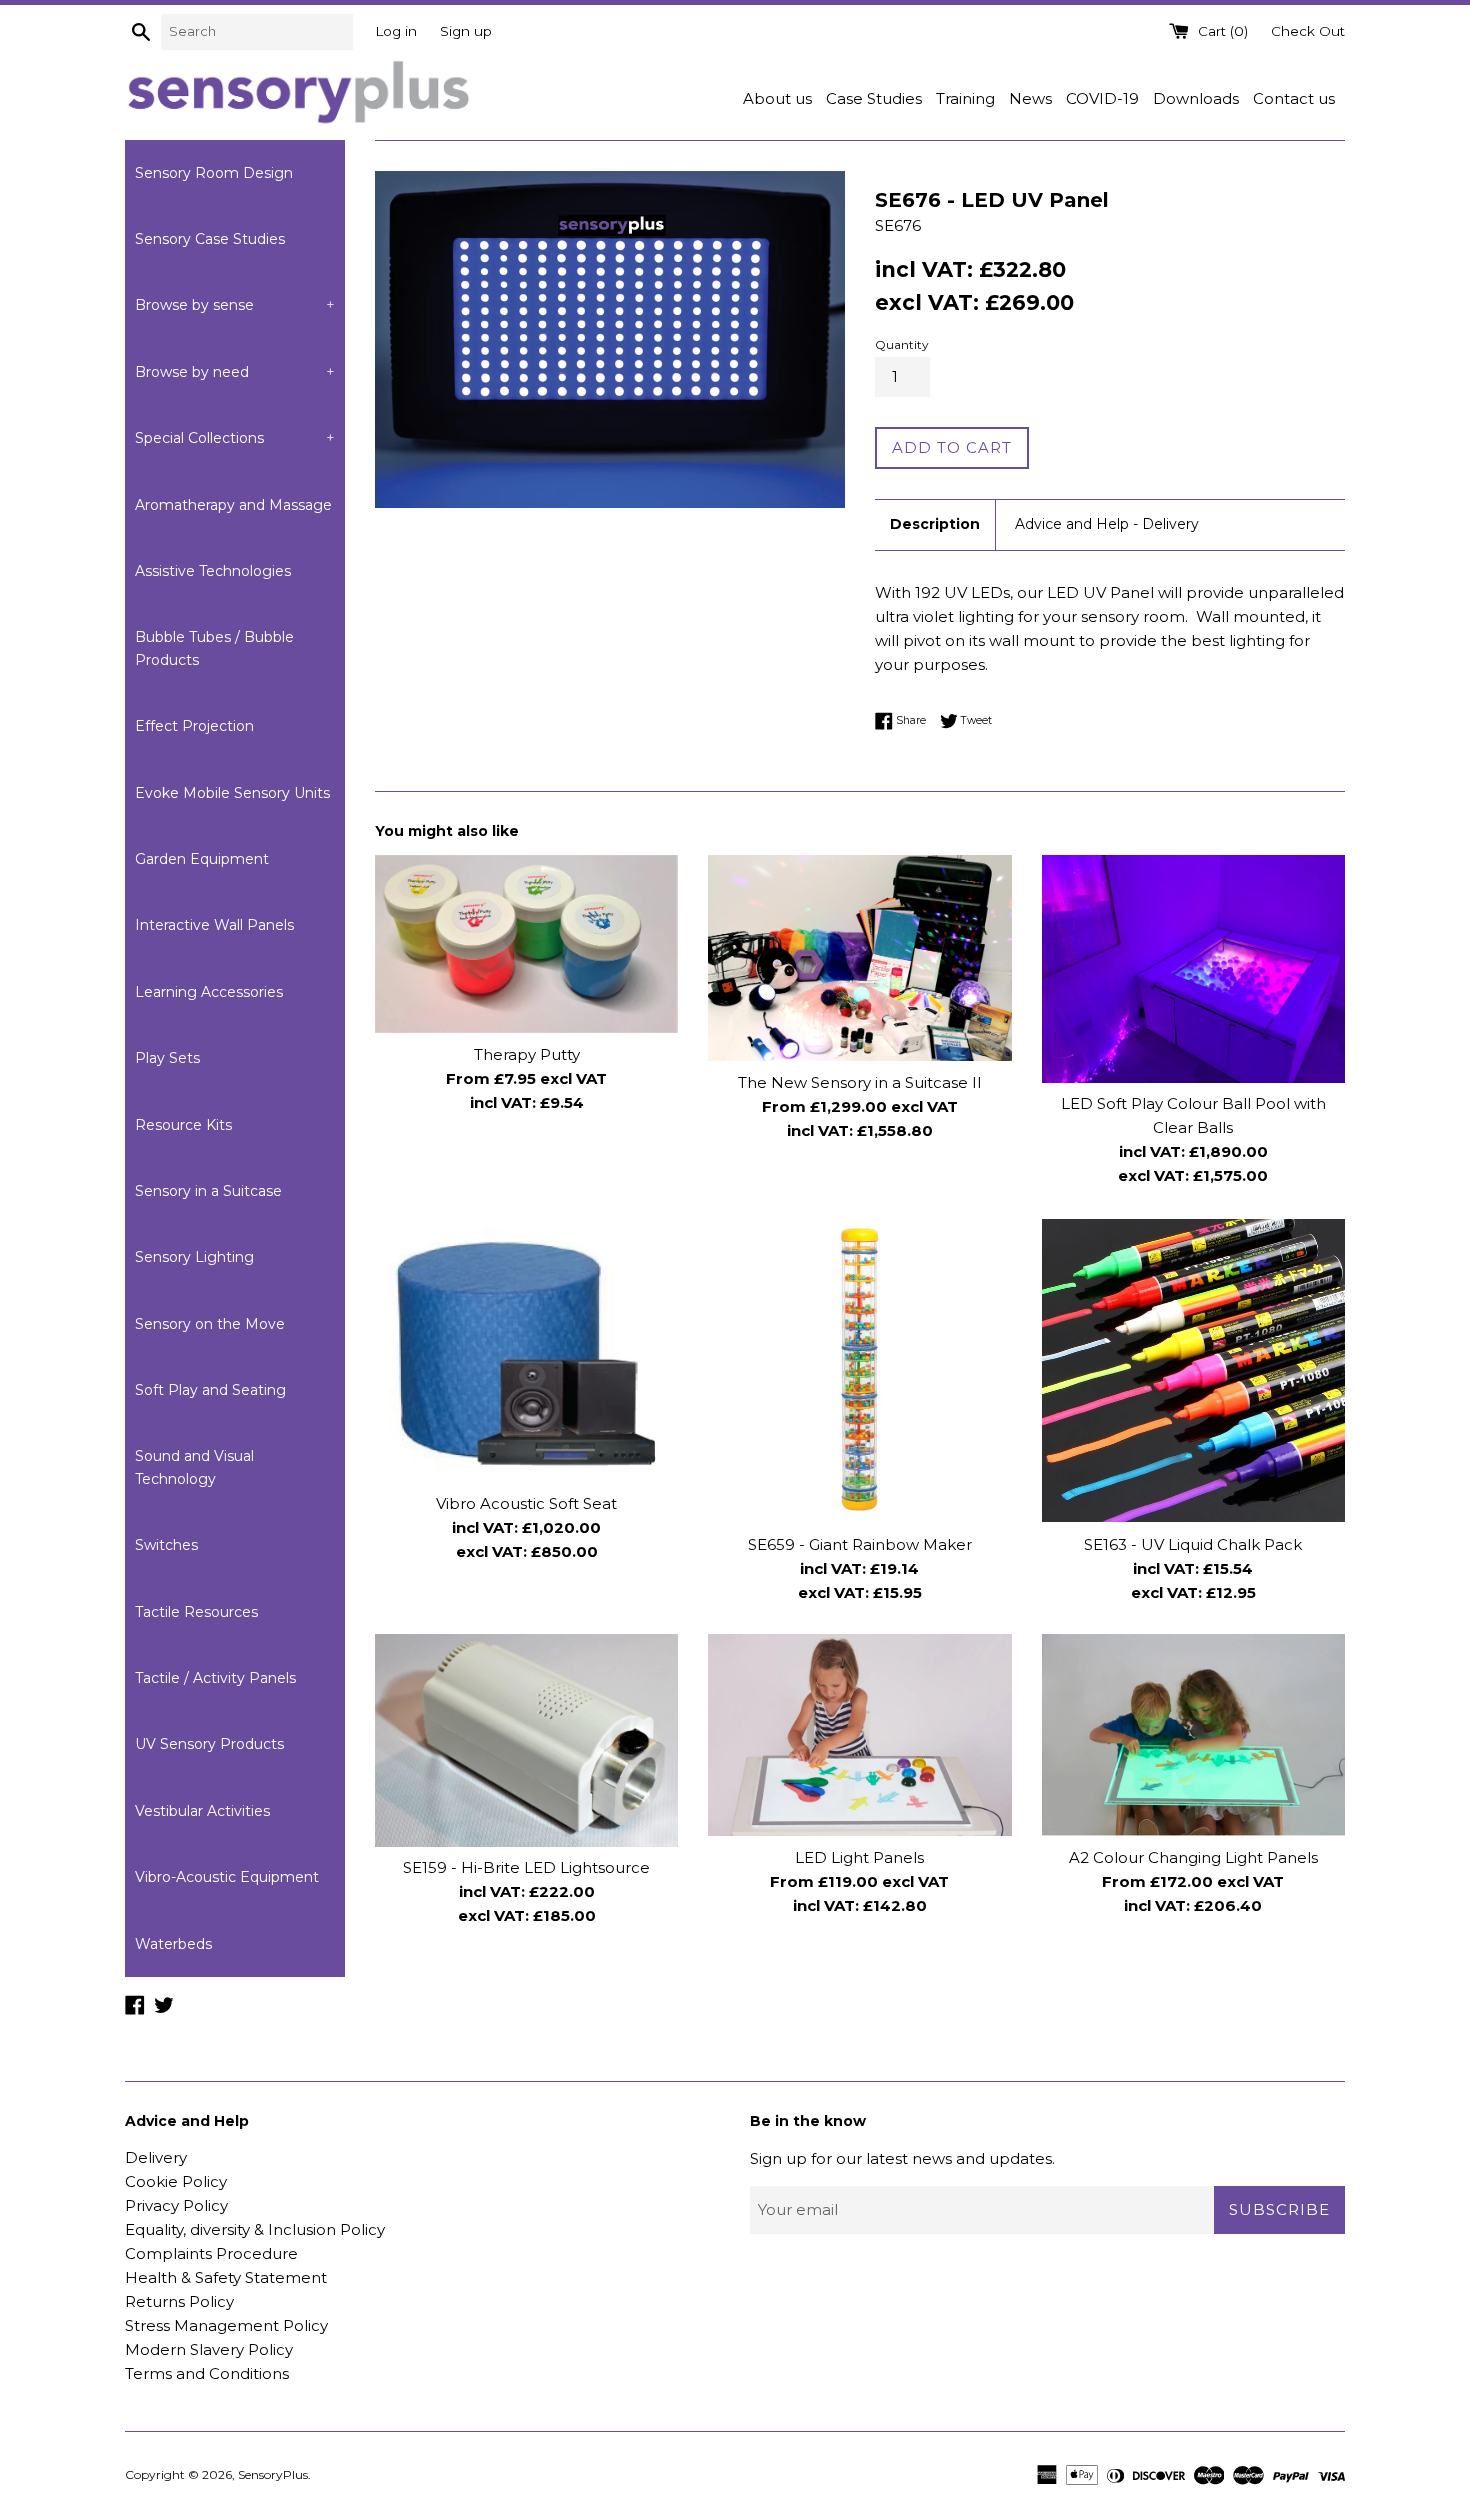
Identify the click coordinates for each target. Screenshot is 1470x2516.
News (1030, 98)
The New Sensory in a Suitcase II (860, 1082)
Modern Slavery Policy (209, 2349)
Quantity (902, 344)
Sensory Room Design (214, 173)
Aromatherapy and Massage (233, 505)
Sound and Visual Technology (194, 1467)
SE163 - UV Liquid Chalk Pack (1193, 1543)
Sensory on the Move (210, 1324)
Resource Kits (183, 1125)
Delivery (156, 2157)
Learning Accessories (209, 992)
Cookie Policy (176, 2181)
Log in (396, 31)
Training (965, 98)
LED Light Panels (859, 1857)
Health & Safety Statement (226, 2277)
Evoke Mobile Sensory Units (232, 793)
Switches (166, 1545)
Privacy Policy (176, 2205)
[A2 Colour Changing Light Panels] (1193, 1735)
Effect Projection (194, 726)
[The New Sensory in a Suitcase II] (859, 958)
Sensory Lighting (194, 1257)
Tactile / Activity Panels (215, 1678)
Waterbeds (173, 1944)
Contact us (1294, 98)
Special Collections (235, 438)
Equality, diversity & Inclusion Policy (255, 2229)
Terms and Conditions (207, 2373)
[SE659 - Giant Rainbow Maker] (859, 1370)
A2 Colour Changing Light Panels (1193, 1857)
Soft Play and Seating (210, 1390)
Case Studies (874, 98)
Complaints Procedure (211, 2253)
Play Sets (167, 1058)
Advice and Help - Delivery (1107, 524)
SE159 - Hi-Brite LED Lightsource (526, 1868)
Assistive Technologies (213, 571)
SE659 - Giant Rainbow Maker (860, 1543)
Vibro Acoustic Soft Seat (526, 1502)
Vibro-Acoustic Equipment (227, 1877)
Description (935, 524)
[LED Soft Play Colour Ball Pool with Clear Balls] (1193, 968)
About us (777, 98)
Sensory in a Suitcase (208, 1191)
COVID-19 (1102, 98)
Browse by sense (235, 305)
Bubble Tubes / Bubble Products (214, 648)
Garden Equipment (202, 859)
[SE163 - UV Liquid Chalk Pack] (1193, 1370)
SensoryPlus (273, 2474)
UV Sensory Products (209, 1744)
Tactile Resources (196, 1612)
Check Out (1308, 31)
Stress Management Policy (226, 2325)
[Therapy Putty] (526, 944)
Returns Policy (179, 2301)
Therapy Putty (527, 1054)
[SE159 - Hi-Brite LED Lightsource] (526, 1740)
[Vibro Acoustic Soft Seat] (526, 1350)
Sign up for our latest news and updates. (902, 2158)
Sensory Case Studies (210, 239)
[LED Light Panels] (859, 1735)
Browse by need (235, 372)
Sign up (466, 31)
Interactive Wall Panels (214, 925)
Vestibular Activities (202, 1811)
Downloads (1196, 98)
